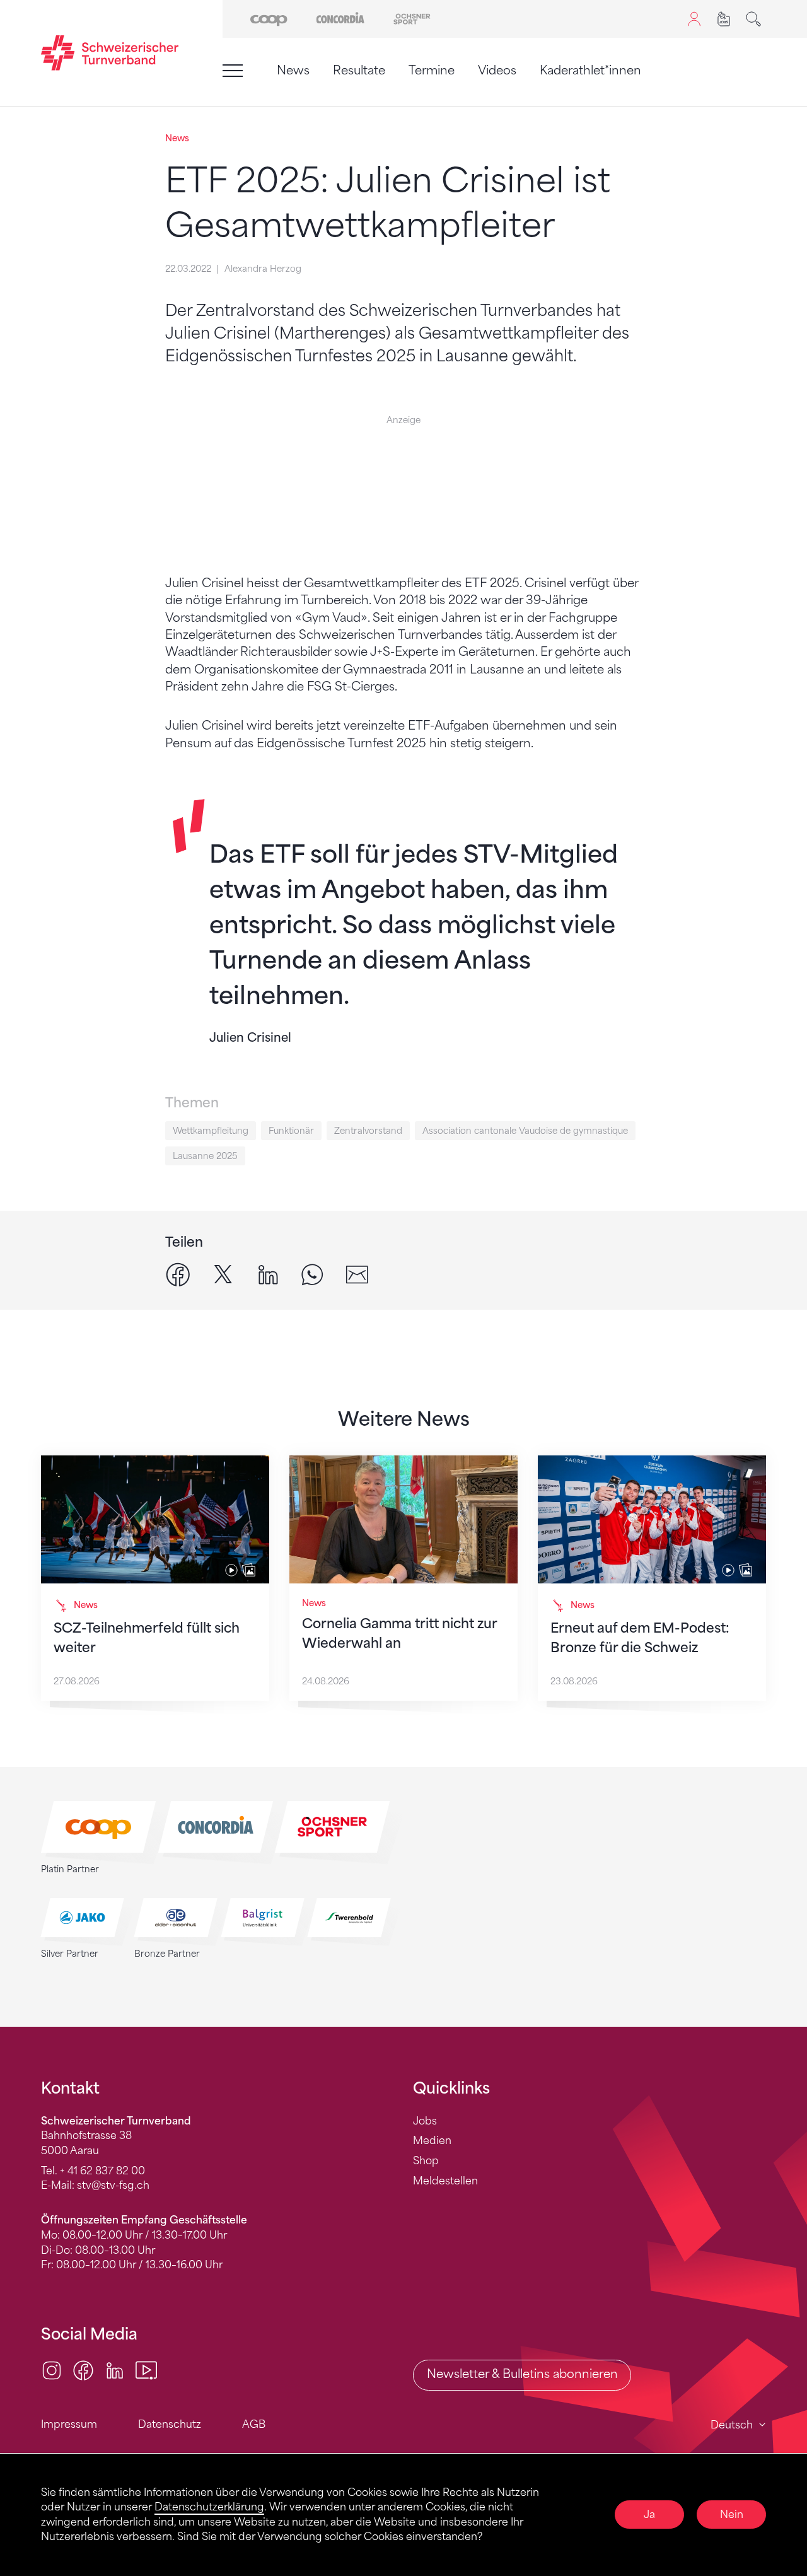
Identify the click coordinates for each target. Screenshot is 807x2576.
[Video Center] (146, 2370)
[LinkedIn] (115, 2370)
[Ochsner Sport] (412, 18)
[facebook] (178, 1274)
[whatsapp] (312, 1274)
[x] (223, 1274)
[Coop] (269, 18)
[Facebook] (83, 2370)
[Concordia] (340, 18)
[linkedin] (268, 1274)
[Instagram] (52, 2370)
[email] (357, 1274)
